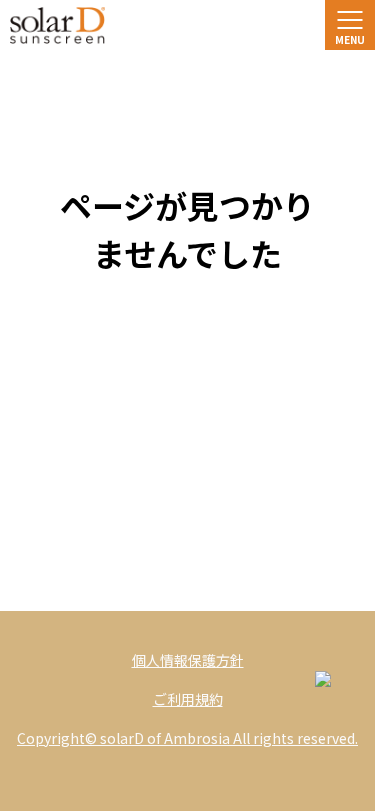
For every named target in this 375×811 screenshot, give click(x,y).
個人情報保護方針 (188, 660)
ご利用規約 (188, 699)
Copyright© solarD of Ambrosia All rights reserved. (187, 738)
